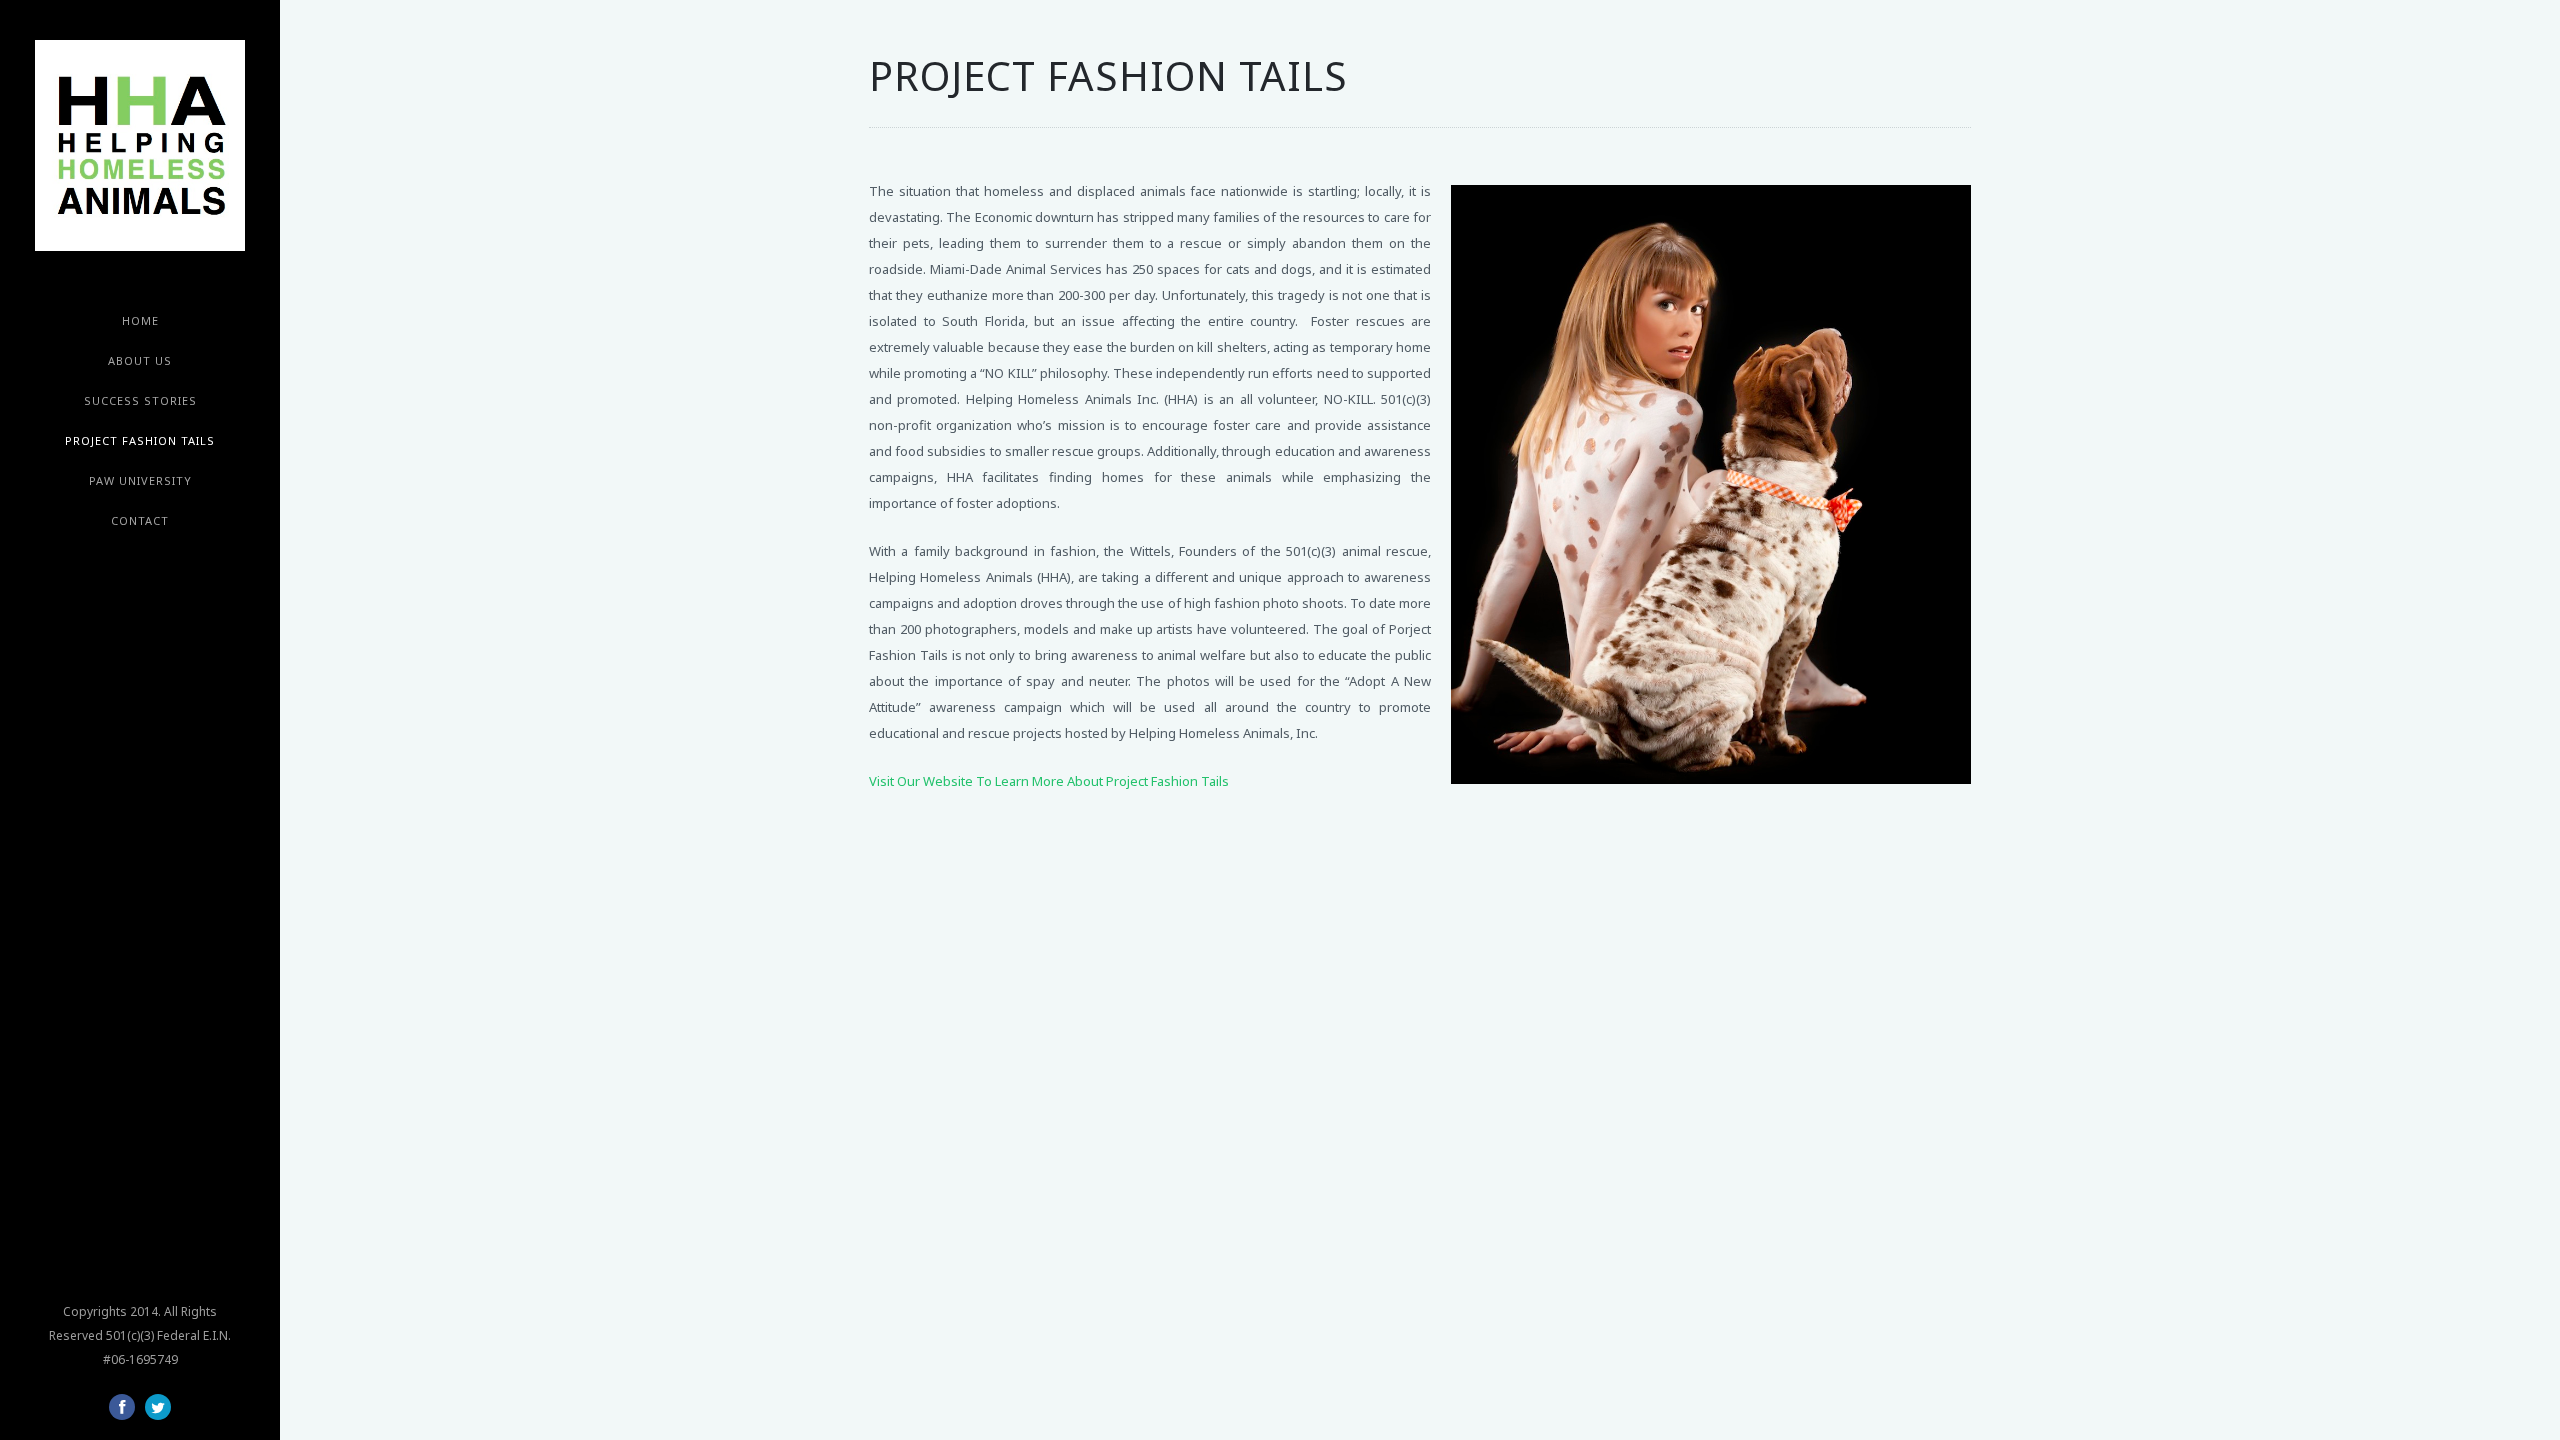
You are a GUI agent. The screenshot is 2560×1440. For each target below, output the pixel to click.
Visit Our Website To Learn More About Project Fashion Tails (1049, 781)
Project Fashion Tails (140, 440)
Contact (140, 520)
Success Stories (140, 400)
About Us (140, 360)
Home (140, 320)
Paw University (140, 480)
